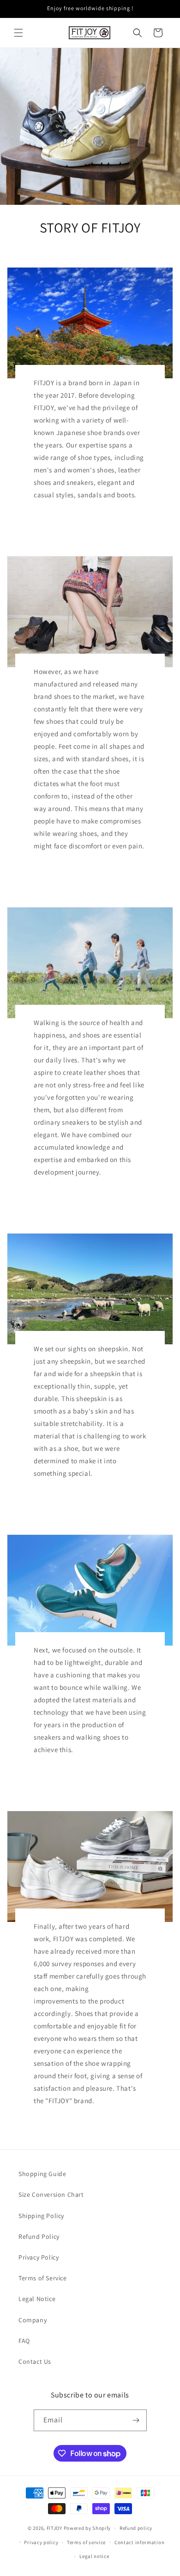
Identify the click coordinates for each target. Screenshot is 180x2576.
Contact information (139, 2542)
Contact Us (35, 2361)
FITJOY (54, 2528)
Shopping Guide (42, 2174)
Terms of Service (43, 2278)
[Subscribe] (136, 2420)
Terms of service (86, 2542)
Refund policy (136, 2528)
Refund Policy (39, 2236)
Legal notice (94, 2556)
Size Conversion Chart (51, 2194)
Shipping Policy (41, 2216)
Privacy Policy (39, 2257)
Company (33, 2320)
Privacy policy (41, 2542)
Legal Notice (37, 2299)
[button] (18, 33)
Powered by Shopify (87, 2528)
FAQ (24, 2341)
